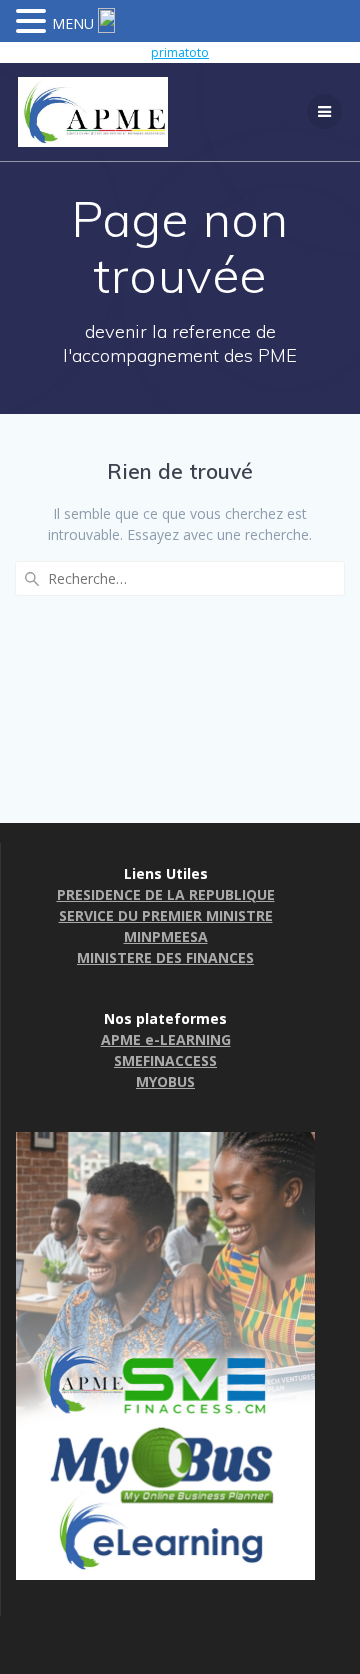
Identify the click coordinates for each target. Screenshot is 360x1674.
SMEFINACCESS (165, 1060)
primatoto (180, 52)
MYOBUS (165, 1081)
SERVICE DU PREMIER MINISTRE (166, 915)
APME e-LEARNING (166, 1039)
